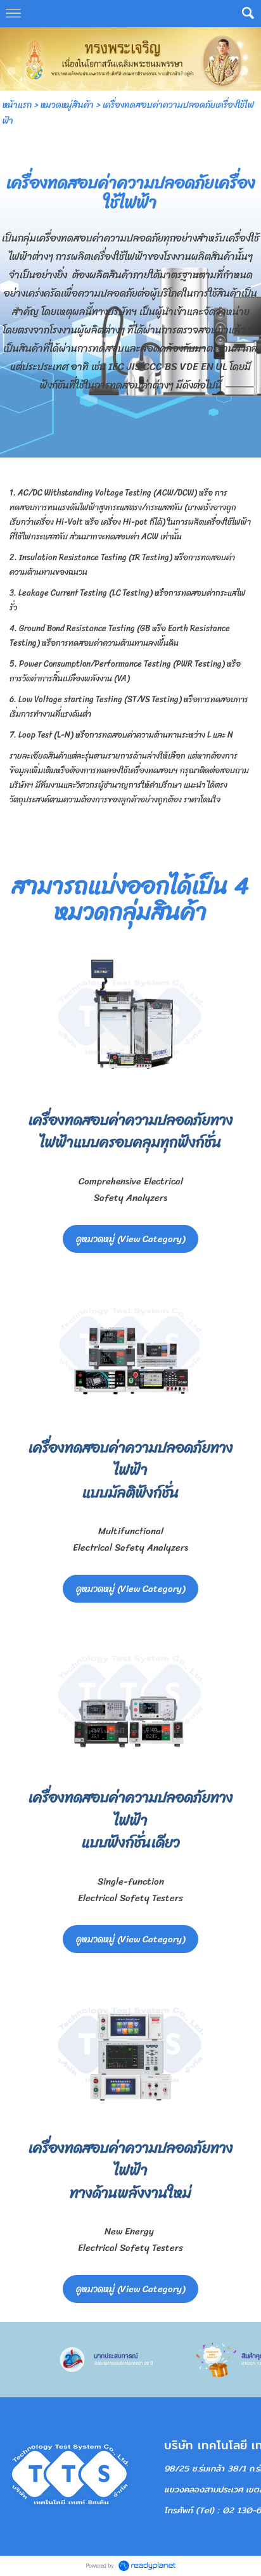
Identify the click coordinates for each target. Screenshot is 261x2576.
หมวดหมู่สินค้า (67, 105)
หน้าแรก (17, 105)
